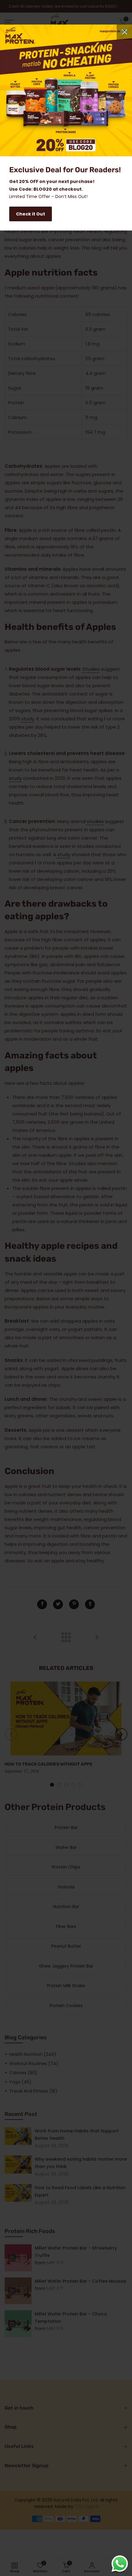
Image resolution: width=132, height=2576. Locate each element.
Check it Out (31, 214)
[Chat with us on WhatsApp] (120, 2564)
